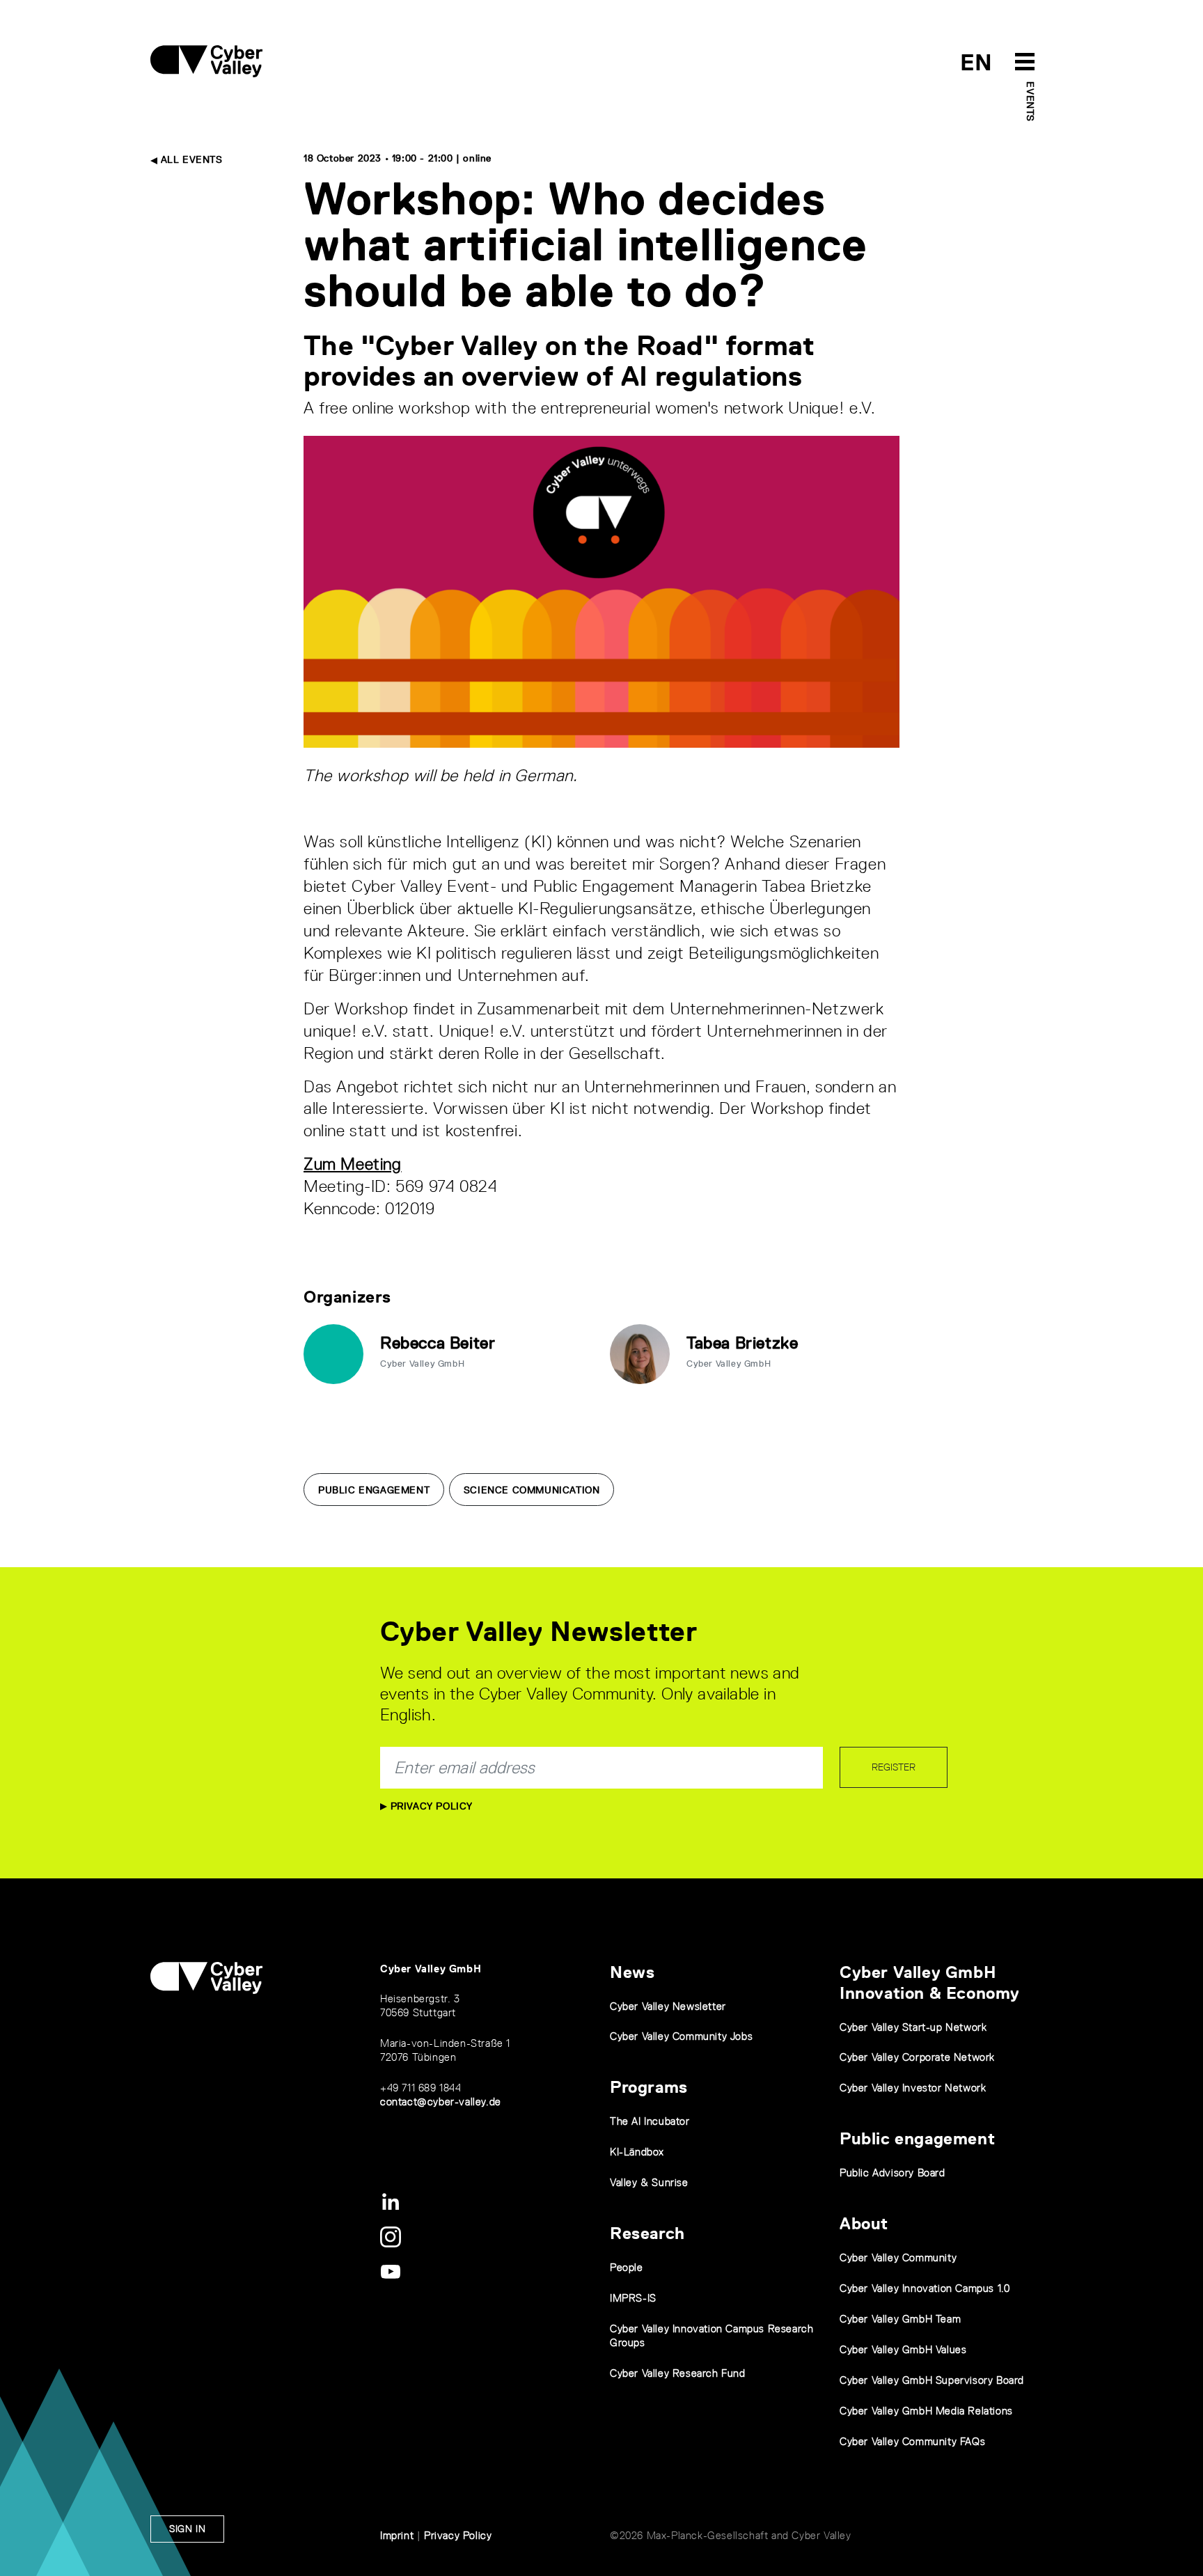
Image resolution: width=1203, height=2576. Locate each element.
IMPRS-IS (633, 2298)
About (864, 2223)
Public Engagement (374, 1490)
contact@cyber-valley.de (441, 2102)
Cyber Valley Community (898, 2257)
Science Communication (532, 1490)
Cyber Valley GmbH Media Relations (926, 2411)
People (627, 2267)
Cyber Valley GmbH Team (900, 2319)
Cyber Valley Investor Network (913, 2088)
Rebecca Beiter (438, 1343)
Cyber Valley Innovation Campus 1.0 (925, 2288)
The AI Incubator (650, 2121)
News (632, 1972)
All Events (190, 159)
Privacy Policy (430, 1806)
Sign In (187, 2529)
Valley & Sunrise (649, 2182)
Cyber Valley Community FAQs (912, 2441)
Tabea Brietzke (742, 1343)
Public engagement (917, 2138)
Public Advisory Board (893, 2173)
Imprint (397, 2535)
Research (647, 2233)
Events (1030, 102)
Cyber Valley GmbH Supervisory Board (932, 2380)
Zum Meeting (353, 1164)
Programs (649, 2087)
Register (894, 1767)
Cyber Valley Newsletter (668, 2006)
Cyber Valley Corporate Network (917, 2057)
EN (976, 62)
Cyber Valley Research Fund (678, 2373)
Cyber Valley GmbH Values (903, 2349)
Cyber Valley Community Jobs (681, 2036)
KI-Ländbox (637, 2152)
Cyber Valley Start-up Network (913, 2027)
